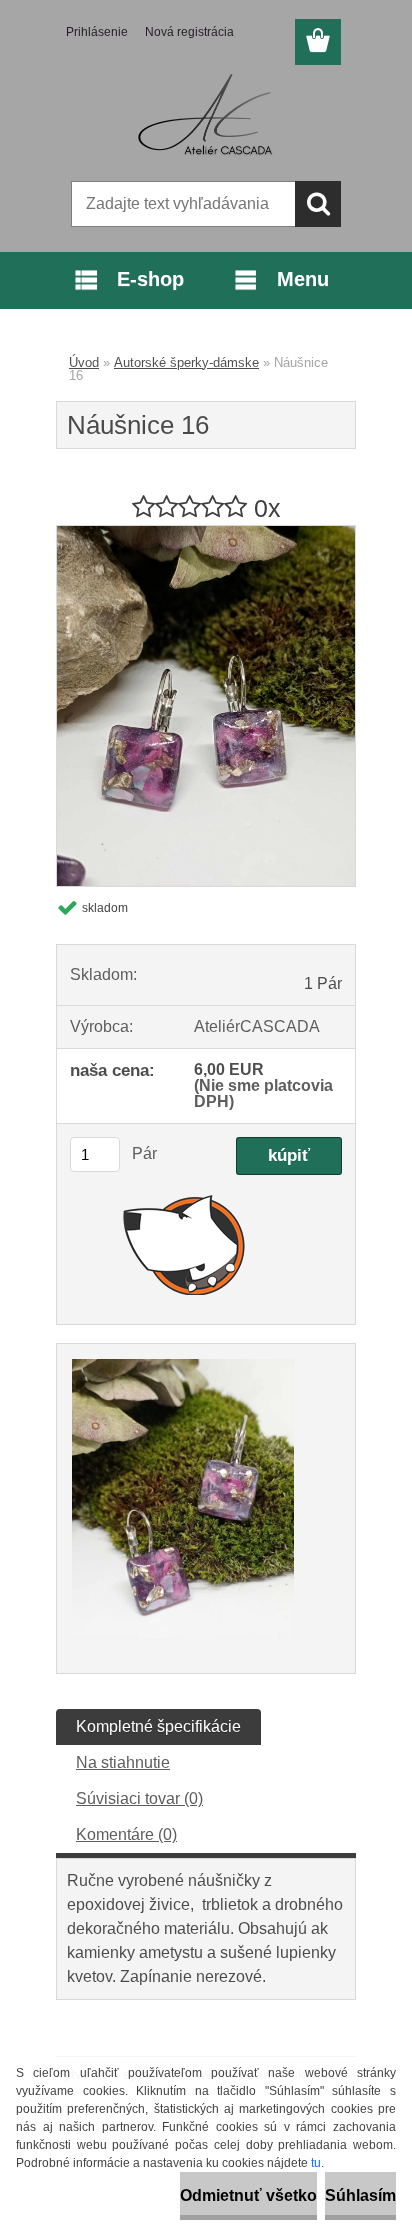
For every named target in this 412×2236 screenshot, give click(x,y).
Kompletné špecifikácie (158, 1726)
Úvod (84, 362)
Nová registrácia (189, 32)
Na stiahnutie (123, 1762)
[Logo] (205, 117)
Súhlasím (360, 2195)
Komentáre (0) (126, 1834)
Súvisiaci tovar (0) (139, 1798)
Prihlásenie (97, 32)
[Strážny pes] (184, 1244)
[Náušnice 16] (206, 533)
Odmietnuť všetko (248, 2195)
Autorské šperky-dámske (186, 362)
